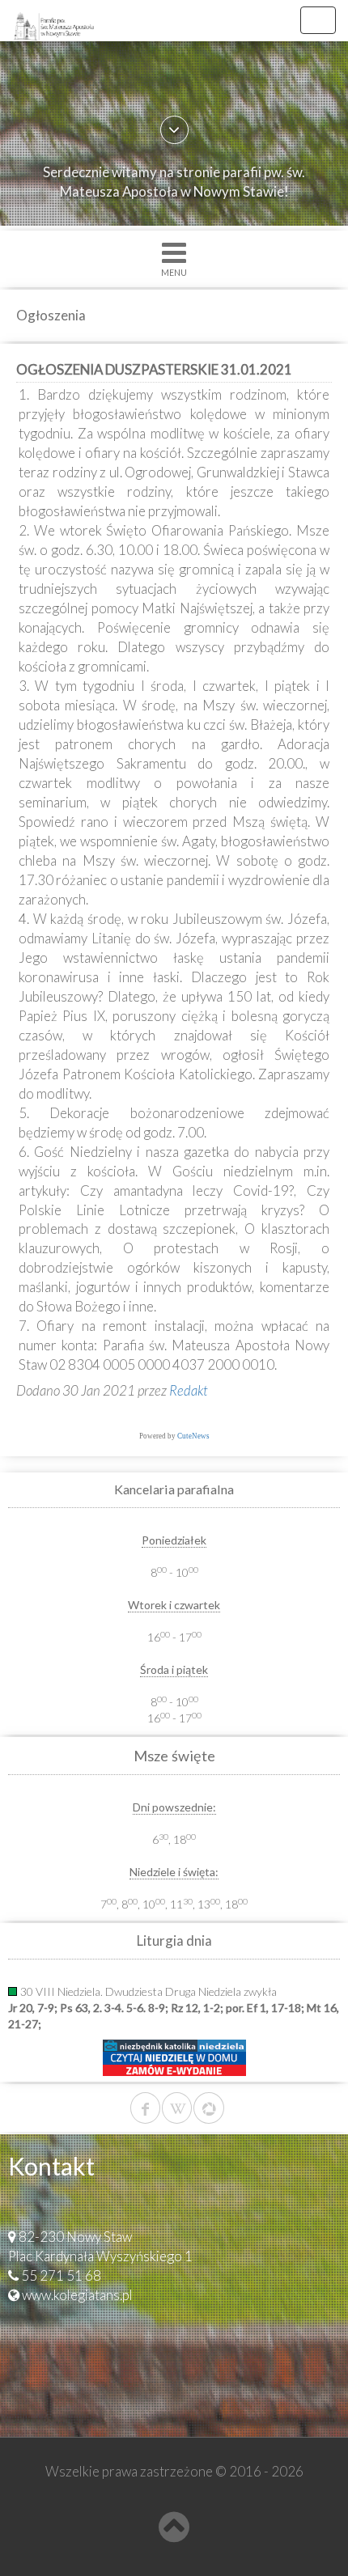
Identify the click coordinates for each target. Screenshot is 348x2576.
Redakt (189, 1390)
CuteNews (193, 1436)
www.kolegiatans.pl (77, 2295)
